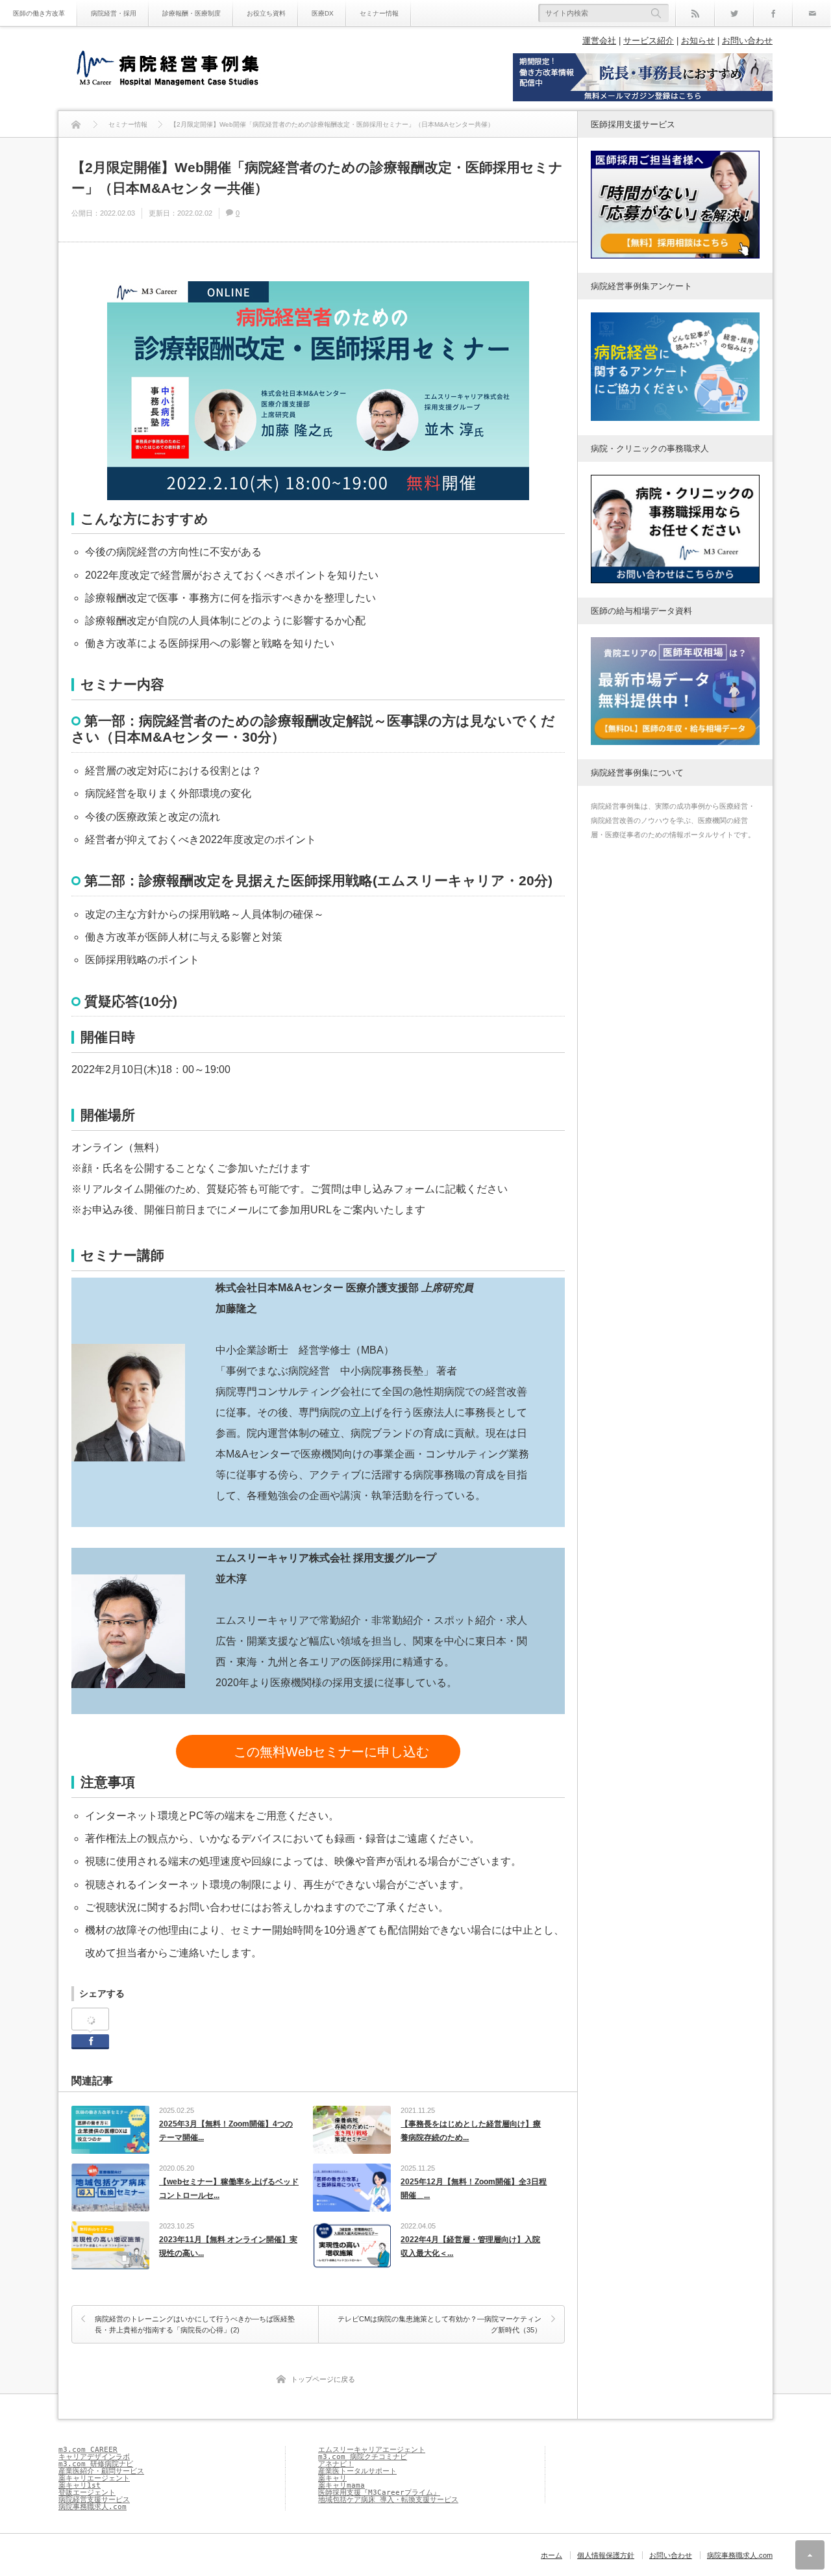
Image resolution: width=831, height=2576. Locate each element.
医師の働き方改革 (39, 13)
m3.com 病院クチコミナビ (363, 2457)
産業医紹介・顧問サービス (101, 2471)
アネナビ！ (336, 2464)
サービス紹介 (649, 41)
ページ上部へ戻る (810, 2555)
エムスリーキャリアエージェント (372, 2450)
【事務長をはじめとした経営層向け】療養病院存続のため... (471, 2131)
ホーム (552, 2555)
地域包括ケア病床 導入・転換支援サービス (388, 2500)
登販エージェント (87, 2493)
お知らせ (698, 41)
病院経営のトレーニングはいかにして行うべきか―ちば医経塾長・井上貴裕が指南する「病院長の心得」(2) (195, 2325)
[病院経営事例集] (167, 70)
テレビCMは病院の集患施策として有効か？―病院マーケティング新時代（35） (440, 2325)
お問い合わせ (747, 41)
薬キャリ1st (80, 2485)
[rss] (695, 13)
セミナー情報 (379, 13)
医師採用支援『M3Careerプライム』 (379, 2493)
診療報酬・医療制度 (192, 13)
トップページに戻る (323, 2379)
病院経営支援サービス (94, 2500)
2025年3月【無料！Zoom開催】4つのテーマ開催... (226, 2131)
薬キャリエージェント (94, 2478)
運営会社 (599, 41)
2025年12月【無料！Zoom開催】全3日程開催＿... (474, 2189)
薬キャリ (332, 2478)
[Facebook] (773, 13)
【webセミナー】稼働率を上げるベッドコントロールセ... (229, 2189)
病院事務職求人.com (93, 2507)
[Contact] (812, 13)
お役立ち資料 (266, 13)
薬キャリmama (341, 2485)
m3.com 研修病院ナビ (96, 2464)
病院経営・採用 (114, 13)
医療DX (323, 13)
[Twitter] (734, 13)
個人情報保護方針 (606, 2555)
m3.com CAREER (88, 2450)
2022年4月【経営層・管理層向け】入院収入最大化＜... (470, 2247)
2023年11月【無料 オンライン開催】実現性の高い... (228, 2247)
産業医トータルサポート (357, 2471)
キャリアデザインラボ (94, 2457)
